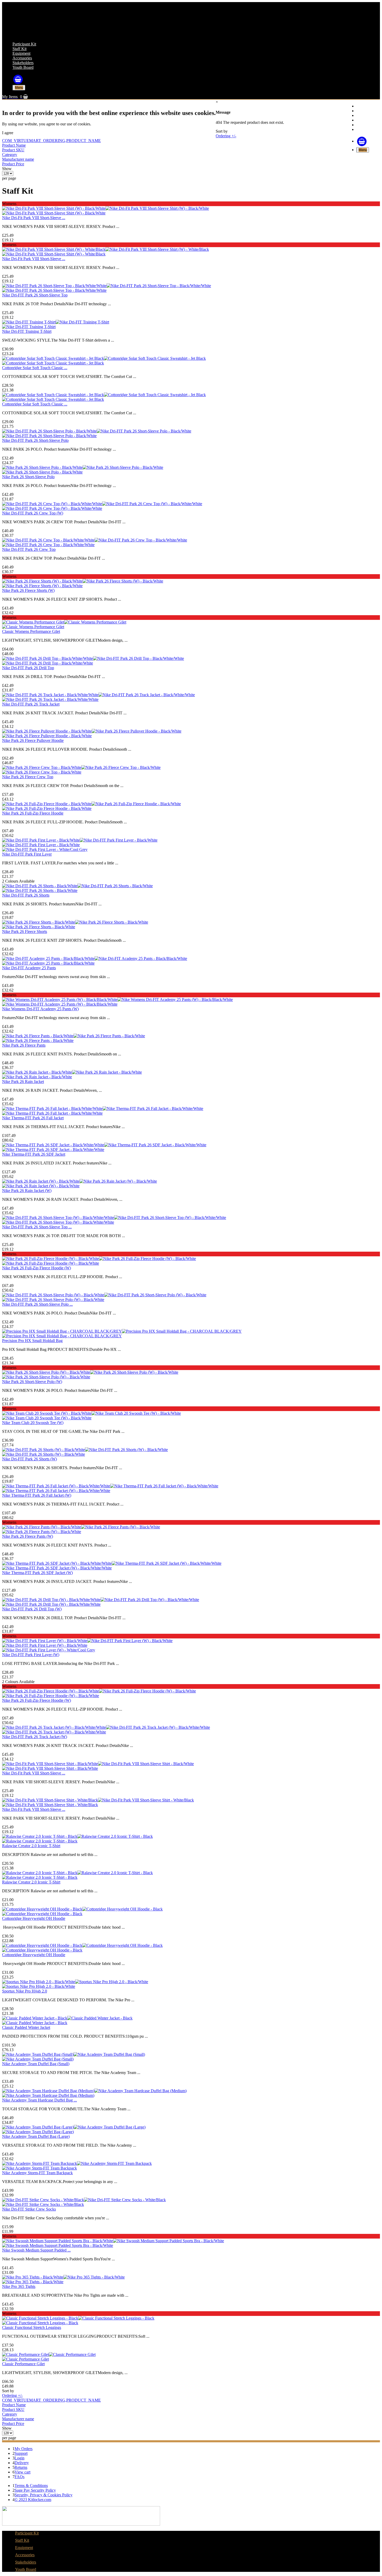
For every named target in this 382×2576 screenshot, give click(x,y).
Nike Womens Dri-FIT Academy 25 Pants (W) (40, 1009)
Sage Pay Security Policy (35, 2490)
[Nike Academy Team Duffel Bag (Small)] (74, 2054)
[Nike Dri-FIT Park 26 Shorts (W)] (85, 1450)
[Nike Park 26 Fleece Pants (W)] (81, 1527)
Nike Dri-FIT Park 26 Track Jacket (31, 704)
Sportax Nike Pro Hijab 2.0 (25, 1991)
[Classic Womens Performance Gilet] (64, 622)
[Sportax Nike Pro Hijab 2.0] (75, 1982)
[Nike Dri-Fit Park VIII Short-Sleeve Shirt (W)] (106, 208)
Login (19, 2458)
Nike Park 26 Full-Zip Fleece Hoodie (33, 813)
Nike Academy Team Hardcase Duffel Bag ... (39, 2100)
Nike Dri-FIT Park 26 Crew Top (29, 549)
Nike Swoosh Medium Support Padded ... (36, 2250)
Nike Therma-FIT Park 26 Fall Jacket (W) (37, 1495)
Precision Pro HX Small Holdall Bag (32, 1341)
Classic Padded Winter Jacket (26, 2027)
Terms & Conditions (31, 2486)
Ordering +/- (226, 136)
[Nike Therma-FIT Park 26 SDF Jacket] (104, 1145)
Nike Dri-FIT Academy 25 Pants (29, 968)
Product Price (13, 164)
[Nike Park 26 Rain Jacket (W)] (80, 1181)
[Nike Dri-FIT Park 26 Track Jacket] (98, 695)
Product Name (14, 145)
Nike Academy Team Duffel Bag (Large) (36, 2136)
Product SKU (13, 150)
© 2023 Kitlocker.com (33, 2500)
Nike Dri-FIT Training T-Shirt (27, 331)
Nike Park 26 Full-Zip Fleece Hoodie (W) (37, 1268)
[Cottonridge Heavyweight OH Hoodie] (82, 1909)
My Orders (24, 2449)
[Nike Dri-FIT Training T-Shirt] (56, 322)
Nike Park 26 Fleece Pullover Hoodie (33, 740)
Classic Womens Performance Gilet (31, 631)
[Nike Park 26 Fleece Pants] (74, 1036)
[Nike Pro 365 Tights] (63, 2277)
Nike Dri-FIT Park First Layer (27, 854)
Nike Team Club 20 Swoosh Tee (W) (33, 1423)
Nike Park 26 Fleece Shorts (25, 931)
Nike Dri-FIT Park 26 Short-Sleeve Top (35, 295)
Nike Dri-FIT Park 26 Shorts (26, 895)
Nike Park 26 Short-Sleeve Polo (28, 477)
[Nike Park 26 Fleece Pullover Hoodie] (92, 731)
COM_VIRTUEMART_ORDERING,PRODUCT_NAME (51, 141)
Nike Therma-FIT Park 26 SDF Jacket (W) (37, 1573)
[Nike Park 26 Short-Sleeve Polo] (83, 467)
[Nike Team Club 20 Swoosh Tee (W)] (91, 1413)
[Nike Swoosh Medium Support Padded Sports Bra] (113, 2241)
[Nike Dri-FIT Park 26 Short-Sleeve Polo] (97, 431)
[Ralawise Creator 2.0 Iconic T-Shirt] (77, 1836)
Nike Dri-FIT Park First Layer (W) (31, 1655)
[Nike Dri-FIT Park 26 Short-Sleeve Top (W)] (114, 1218)
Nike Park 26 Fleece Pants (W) (28, 1536)
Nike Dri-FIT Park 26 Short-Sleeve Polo (35, 440)
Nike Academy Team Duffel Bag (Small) (36, 2064)
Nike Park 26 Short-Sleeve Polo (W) (32, 1382)
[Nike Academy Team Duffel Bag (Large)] (74, 2127)
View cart (22, 2472)
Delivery (22, 2463)
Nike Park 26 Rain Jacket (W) (27, 1191)
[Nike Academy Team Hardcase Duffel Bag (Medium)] (94, 2091)
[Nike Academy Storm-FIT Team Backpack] (77, 2163)
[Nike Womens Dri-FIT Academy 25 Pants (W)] (117, 999)
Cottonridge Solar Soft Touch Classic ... (35, 368)
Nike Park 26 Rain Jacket (23, 1082)
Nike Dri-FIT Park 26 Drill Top (28, 668)
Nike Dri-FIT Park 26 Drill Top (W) (32, 1609)
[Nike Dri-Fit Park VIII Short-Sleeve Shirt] (98, 1764)
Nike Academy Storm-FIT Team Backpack (37, 2173)
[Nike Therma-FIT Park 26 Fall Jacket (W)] (110, 1486)
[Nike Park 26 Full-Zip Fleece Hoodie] (91, 804)
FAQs (19, 2477)
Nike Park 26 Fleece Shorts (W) (28, 590)
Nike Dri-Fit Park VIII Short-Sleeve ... (34, 218)
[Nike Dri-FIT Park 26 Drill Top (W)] (101, 1600)
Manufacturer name (18, 159)
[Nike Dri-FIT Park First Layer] (80, 840)
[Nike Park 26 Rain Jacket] (72, 1072)
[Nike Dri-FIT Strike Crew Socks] (84, 2200)
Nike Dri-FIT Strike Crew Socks (29, 2209)
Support (21, 2453)
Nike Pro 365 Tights (19, 2286)
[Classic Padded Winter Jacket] (67, 2018)
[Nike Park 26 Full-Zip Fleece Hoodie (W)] (99, 1259)
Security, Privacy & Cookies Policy (44, 2495)
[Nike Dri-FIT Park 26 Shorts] (77, 886)
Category (10, 155)
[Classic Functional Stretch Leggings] (78, 2318)
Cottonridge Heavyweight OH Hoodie (34, 1918)
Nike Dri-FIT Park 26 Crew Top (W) (33, 513)
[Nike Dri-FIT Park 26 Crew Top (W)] (102, 504)
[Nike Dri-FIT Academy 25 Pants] (95, 958)
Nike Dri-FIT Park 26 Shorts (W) (29, 1459)
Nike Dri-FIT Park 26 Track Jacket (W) (35, 1737)
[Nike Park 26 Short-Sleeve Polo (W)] (90, 1372)
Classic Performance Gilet (23, 2364)
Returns (21, 2467)
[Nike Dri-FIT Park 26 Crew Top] (95, 540)
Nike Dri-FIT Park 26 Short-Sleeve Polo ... (37, 1304)
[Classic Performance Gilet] (49, 2354)
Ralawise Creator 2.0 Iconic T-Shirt (31, 1846)
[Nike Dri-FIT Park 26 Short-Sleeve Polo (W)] (104, 1295)
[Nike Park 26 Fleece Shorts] (75, 922)
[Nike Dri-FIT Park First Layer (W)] (87, 1641)
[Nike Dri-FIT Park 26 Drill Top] (93, 658)
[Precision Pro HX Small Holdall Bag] (122, 1331)
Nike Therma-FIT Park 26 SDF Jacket (34, 1154)
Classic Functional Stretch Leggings (32, 2327)
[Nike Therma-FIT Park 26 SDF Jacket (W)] (112, 1563)
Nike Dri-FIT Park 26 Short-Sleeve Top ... (37, 1227)
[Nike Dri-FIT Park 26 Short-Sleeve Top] (107, 286)
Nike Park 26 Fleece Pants (24, 1045)
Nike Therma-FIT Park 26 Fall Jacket (33, 1118)
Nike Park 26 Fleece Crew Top (28, 777)
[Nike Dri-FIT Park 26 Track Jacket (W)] (106, 1727)
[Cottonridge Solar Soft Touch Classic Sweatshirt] (104, 358)
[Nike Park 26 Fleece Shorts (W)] (83, 581)
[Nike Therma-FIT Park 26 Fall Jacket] (103, 1109)
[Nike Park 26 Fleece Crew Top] (81, 767)
